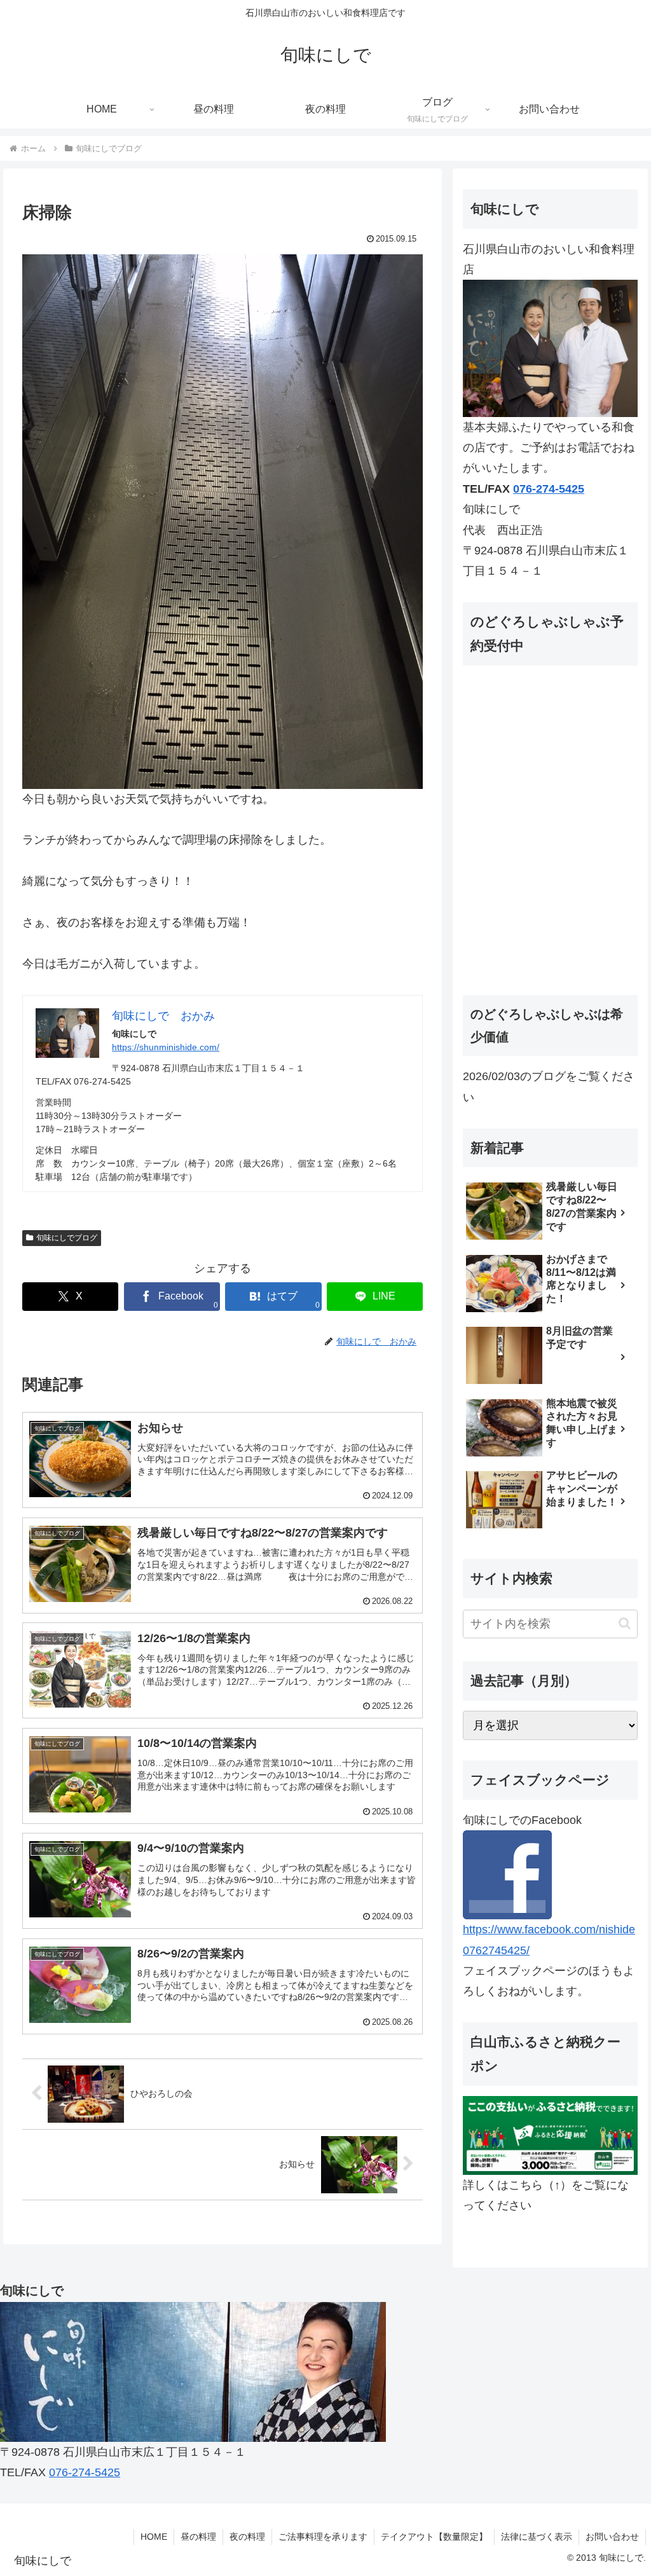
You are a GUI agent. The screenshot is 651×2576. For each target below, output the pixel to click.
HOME (154, 2537)
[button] (625, 1623)
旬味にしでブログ (67, 1238)
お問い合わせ (612, 2537)
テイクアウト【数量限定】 (434, 2537)
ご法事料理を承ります (323, 2537)
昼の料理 (198, 2537)
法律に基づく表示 (537, 2537)
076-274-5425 (549, 489)
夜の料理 (247, 2537)
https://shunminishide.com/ (166, 1047)
